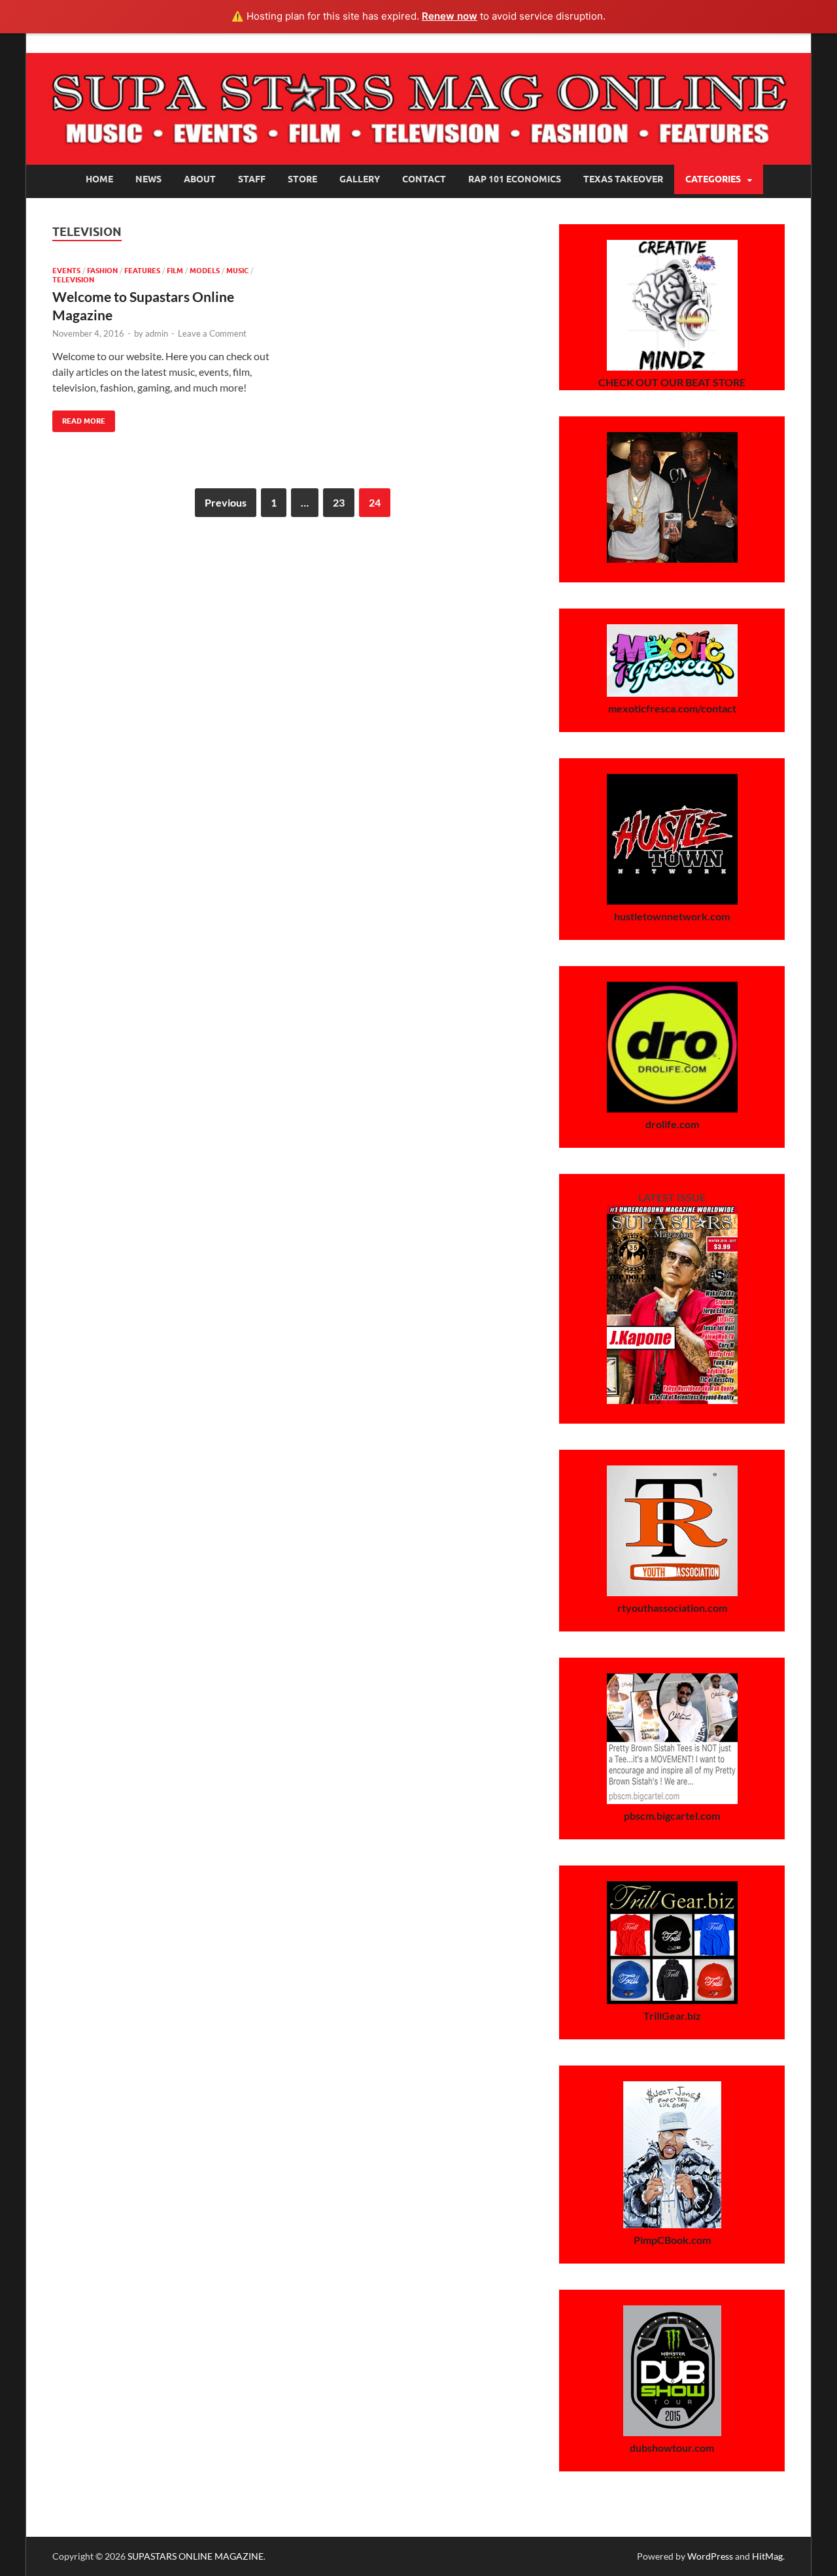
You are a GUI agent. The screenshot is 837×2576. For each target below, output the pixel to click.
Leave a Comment (212, 333)
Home (99, 179)
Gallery (360, 179)
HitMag (767, 2556)
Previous (226, 502)
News (148, 179)
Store (302, 179)
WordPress (710, 2556)
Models (205, 271)
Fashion (102, 271)
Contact (424, 179)
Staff (252, 179)
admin (157, 333)
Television (73, 280)
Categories (713, 179)
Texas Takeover (623, 179)
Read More (79, 418)
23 (339, 502)
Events (66, 271)
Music (237, 271)
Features (142, 271)
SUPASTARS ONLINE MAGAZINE (196, 2556)
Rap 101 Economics (515, 179)
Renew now (450, 16)
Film (175, 271)
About (200, 179)
